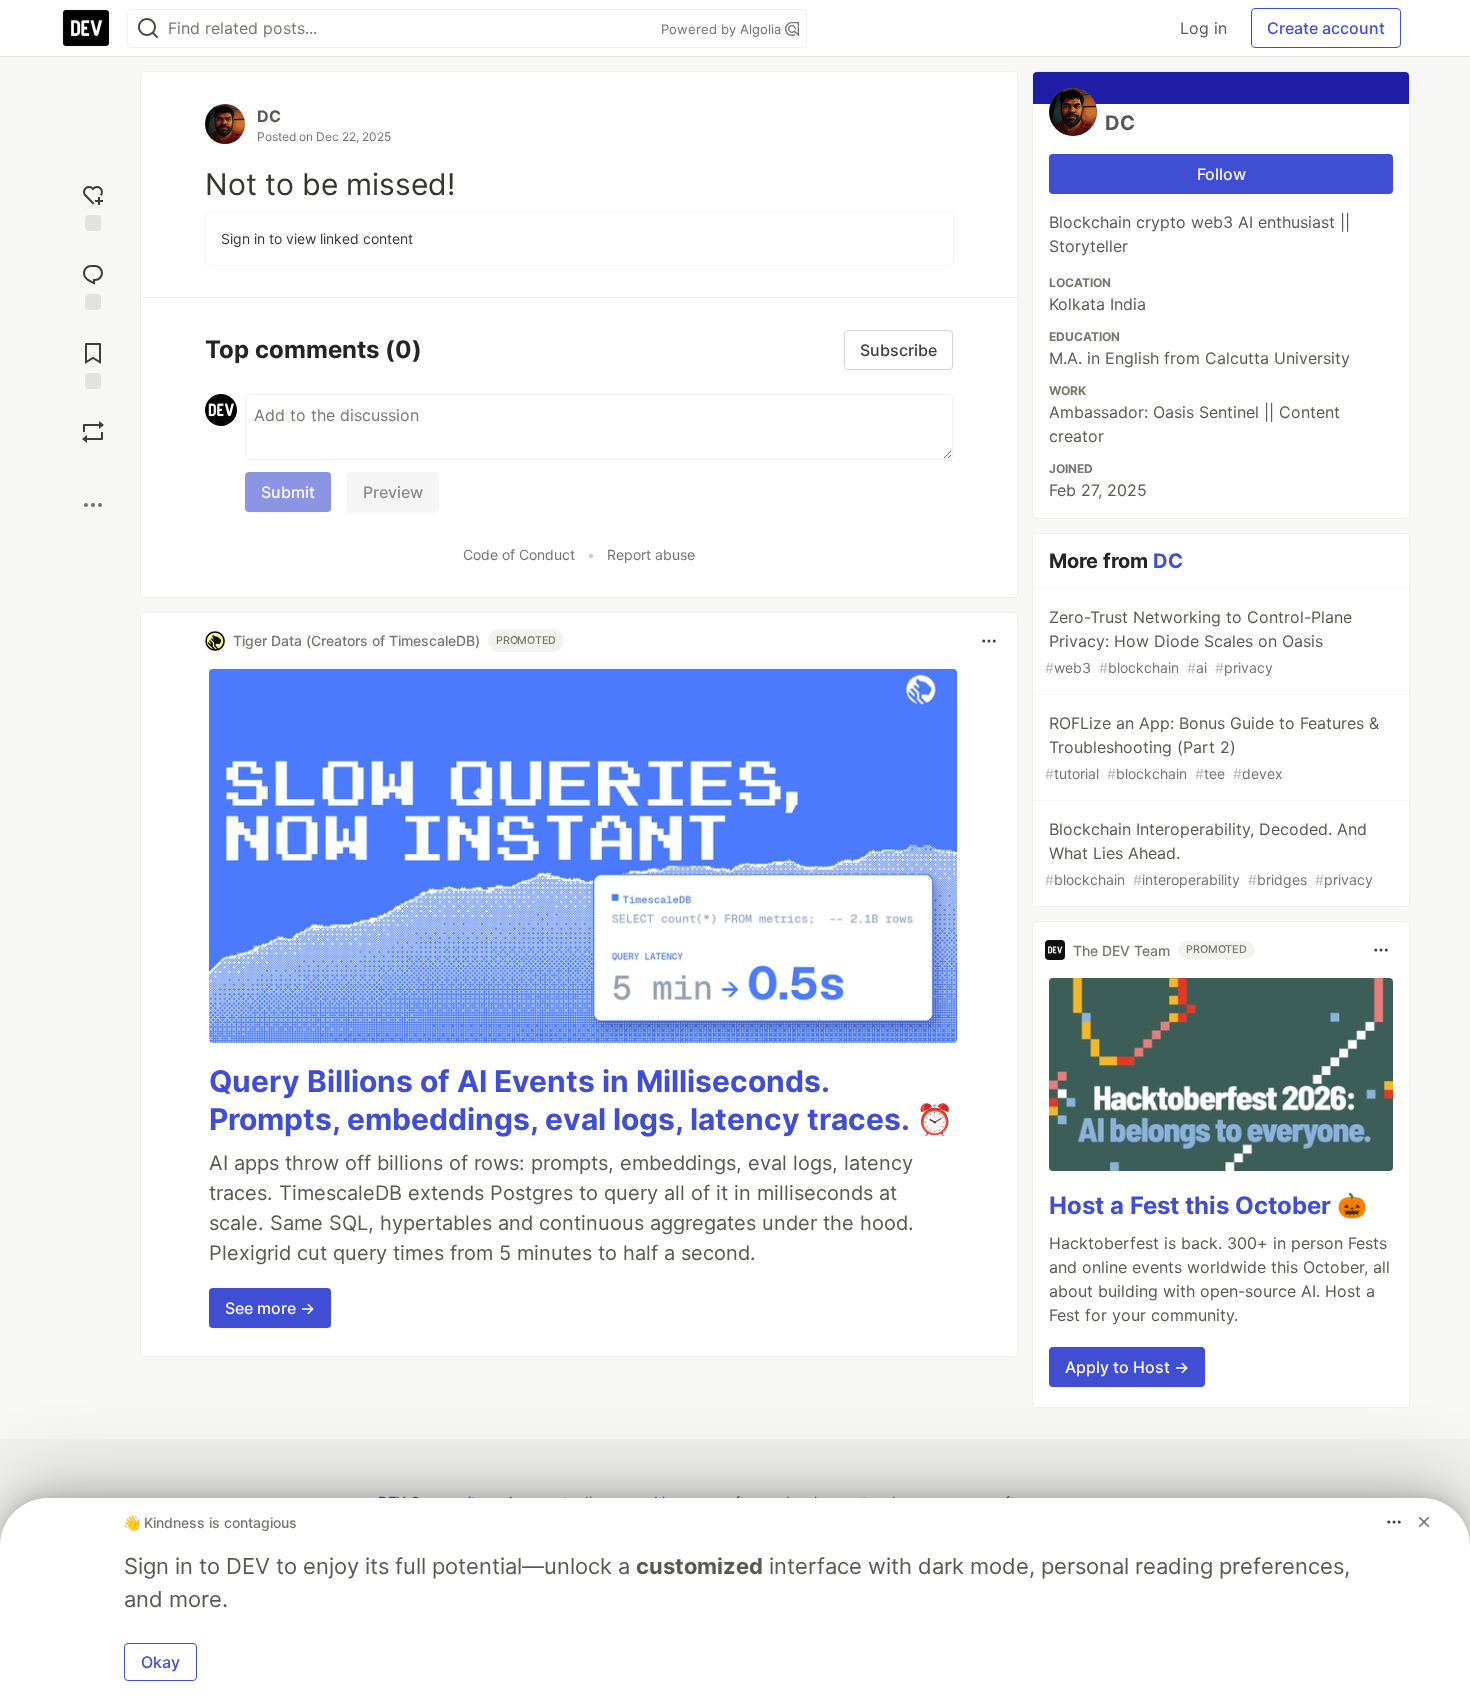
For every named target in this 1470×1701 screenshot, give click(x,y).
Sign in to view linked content (317, 238)
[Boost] (93, 432)
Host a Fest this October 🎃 (1208, 1205)
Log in (1203, 28)
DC (269, 116)
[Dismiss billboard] (1424, 1522)
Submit (288, 492)
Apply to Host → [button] (1127, 1367)
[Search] (148, 28)
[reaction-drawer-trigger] (93, 205)
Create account (1326, 28)
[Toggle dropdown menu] (989, 641)
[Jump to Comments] (93, 284)
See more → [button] (270, 1308)
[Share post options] (93, 505)
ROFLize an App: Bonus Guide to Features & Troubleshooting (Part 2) (1212, 747)
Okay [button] (160, 1662)
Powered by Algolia (723, 29)
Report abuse (651, 554)
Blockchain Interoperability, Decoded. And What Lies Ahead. (1209, 853)
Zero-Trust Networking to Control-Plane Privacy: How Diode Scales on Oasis (1198, 641)
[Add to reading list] (93, 363)
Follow (1221, 174)
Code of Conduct (519, 554)
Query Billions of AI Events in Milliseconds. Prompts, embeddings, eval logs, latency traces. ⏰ (581, 1100)
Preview (393, 492)
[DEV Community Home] (86, 28)
